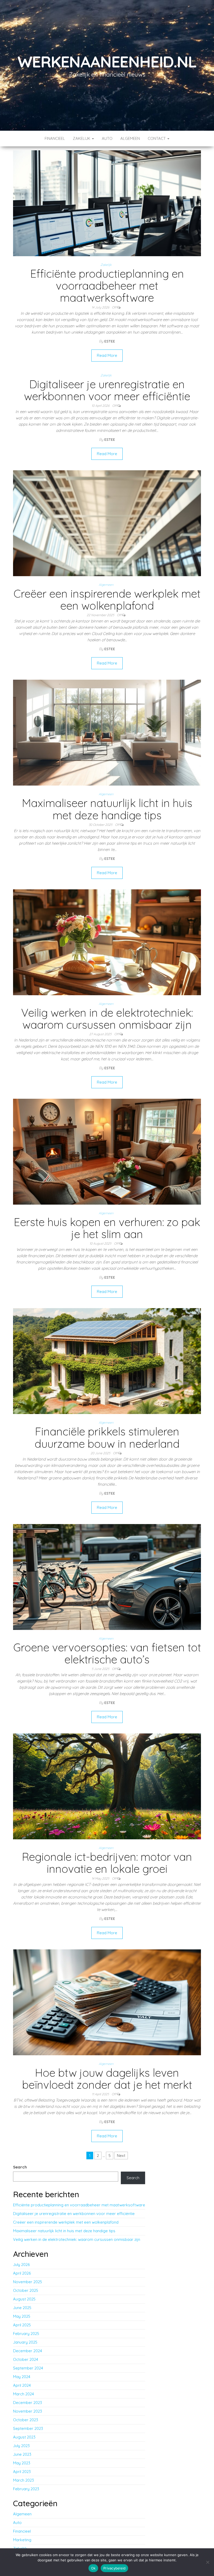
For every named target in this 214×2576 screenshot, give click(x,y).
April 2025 (22, 2325)
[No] (207, 2562)
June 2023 (22, 2454)
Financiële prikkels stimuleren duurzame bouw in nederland (107, 1437)
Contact (157, 138)
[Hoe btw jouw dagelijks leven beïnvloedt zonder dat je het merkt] (107, 2002)
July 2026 (21, 2265)
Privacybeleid (114, 2568)
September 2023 (28, 2428)
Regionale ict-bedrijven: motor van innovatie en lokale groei (107, 1863)
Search (20, 2167)
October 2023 (26, 2420)
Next (121, 2156)
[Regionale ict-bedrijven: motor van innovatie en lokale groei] (107, 1786)
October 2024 (26, 2359)
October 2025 (26, 2290)
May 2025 (22, 2316)
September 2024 (28, 2368)
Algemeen (130, 138)
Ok (93, 2568)
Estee (110, 341)
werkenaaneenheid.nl (107, 62)
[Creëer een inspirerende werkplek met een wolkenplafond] (107, 523)
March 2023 (23, 2480)
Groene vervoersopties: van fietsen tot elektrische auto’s (107, 1653)
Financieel (55, 138)
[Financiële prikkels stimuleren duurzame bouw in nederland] (107, 1361)
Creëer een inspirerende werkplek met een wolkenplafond (107, 600)
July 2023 (21, 2446)
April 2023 (22, 2472)
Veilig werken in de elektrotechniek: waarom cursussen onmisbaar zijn (107, 1019)
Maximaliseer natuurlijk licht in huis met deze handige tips (107, 809)
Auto (107, 138)
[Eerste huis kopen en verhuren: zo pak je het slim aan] (107, 1151)
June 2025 (22, 2308)
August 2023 (24, 2437)
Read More (107, 355)
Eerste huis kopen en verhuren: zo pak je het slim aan (107, 1228)
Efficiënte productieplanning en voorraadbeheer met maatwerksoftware (107, 286)
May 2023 (22, 2463)
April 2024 (22, 2385)
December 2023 (28, 2403)
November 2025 (28, 2282)
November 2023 (28, 2411)
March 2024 (23, 2394)
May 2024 (22, 2377)
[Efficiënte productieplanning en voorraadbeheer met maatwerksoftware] (107, 203)
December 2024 (28, 2351)
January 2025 (25, 2342)
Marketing (22, 2540)
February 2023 (26, 2489)
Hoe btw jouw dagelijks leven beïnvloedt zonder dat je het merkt (107, 2079)
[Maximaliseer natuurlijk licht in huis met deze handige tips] (107, 732)
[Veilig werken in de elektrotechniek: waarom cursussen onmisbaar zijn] (107, 942)
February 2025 (26, 2334)
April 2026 (22, 2273)
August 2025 (24, 2299)
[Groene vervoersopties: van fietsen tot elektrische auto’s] (107, 1576)
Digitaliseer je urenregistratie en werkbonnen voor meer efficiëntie (107, 390)
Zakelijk (82, 138)
